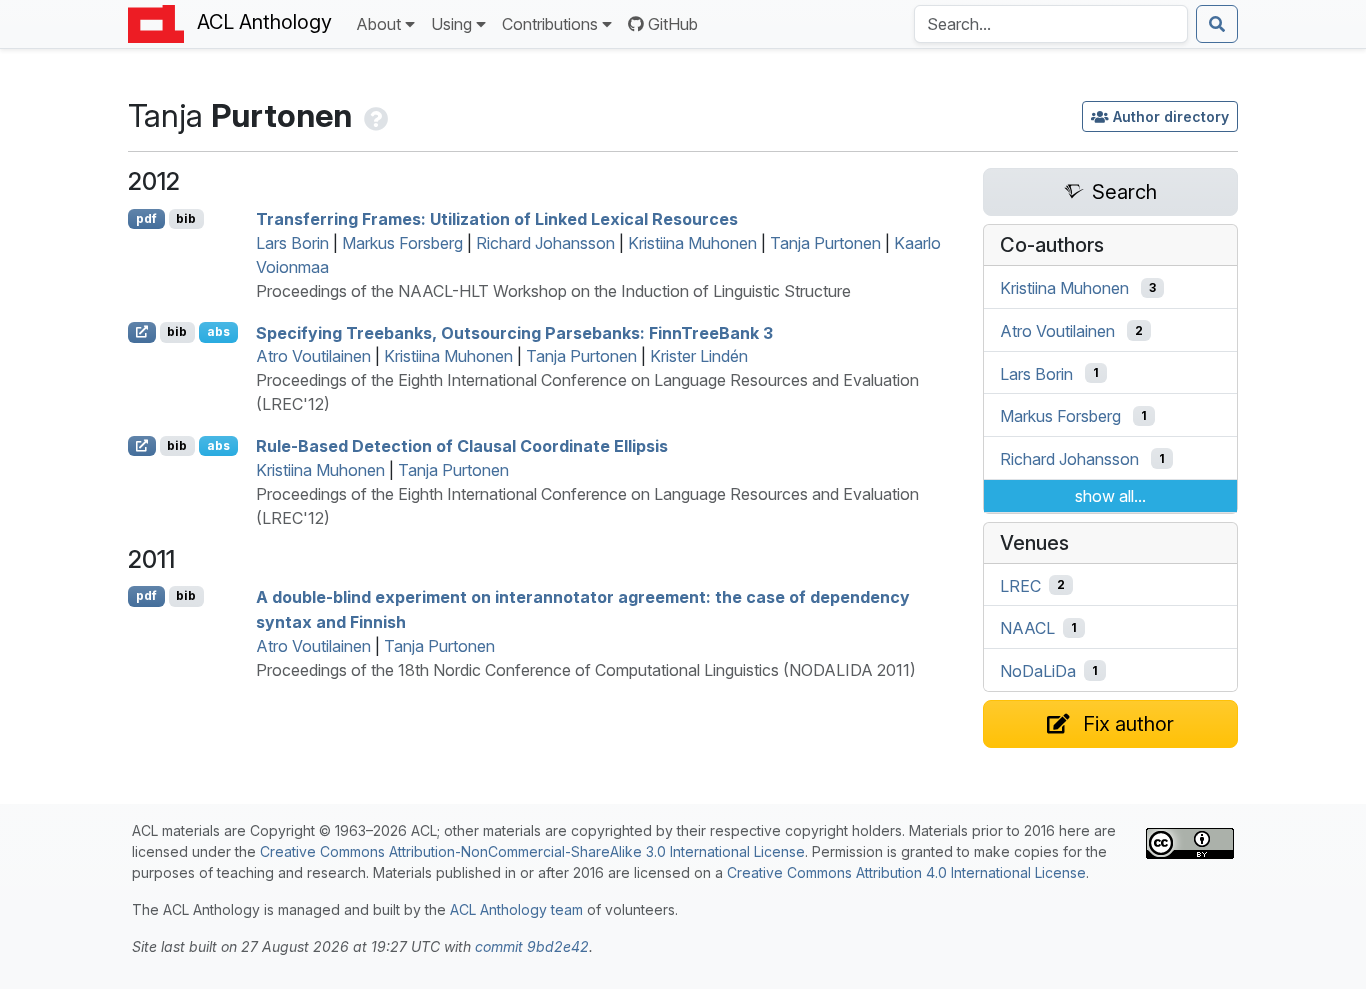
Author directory (1171, 116)
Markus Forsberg (402, 243)
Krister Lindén (699, 356)
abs (218, 331)
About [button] (378, 24)
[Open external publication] (142, 332)
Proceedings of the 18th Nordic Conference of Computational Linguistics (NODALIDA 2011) (586, 670)
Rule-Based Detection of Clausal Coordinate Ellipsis (462, 446)
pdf (146, 218)
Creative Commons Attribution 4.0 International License (906, 872)
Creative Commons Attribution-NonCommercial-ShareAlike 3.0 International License (532, 851)
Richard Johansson (545, 243)
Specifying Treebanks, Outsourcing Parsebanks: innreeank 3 (514, 332)
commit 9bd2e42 (532, 946)
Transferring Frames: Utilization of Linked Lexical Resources (497, 219)
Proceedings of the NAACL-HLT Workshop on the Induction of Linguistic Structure (553, 291)
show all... (1110, 496)
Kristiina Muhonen (692, 243)
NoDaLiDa (1038, 671)
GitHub (673, 24)
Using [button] (451, 24)
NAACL (1027, 628)
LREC (1020, 585)
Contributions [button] (550, 24)
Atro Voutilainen (313, 356)
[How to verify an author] (374, 115)
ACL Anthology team (516, 909)
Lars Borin (292, 243)
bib (186, 218)
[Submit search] (1217, 24)
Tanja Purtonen (825, 243)
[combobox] (1051, 24)
